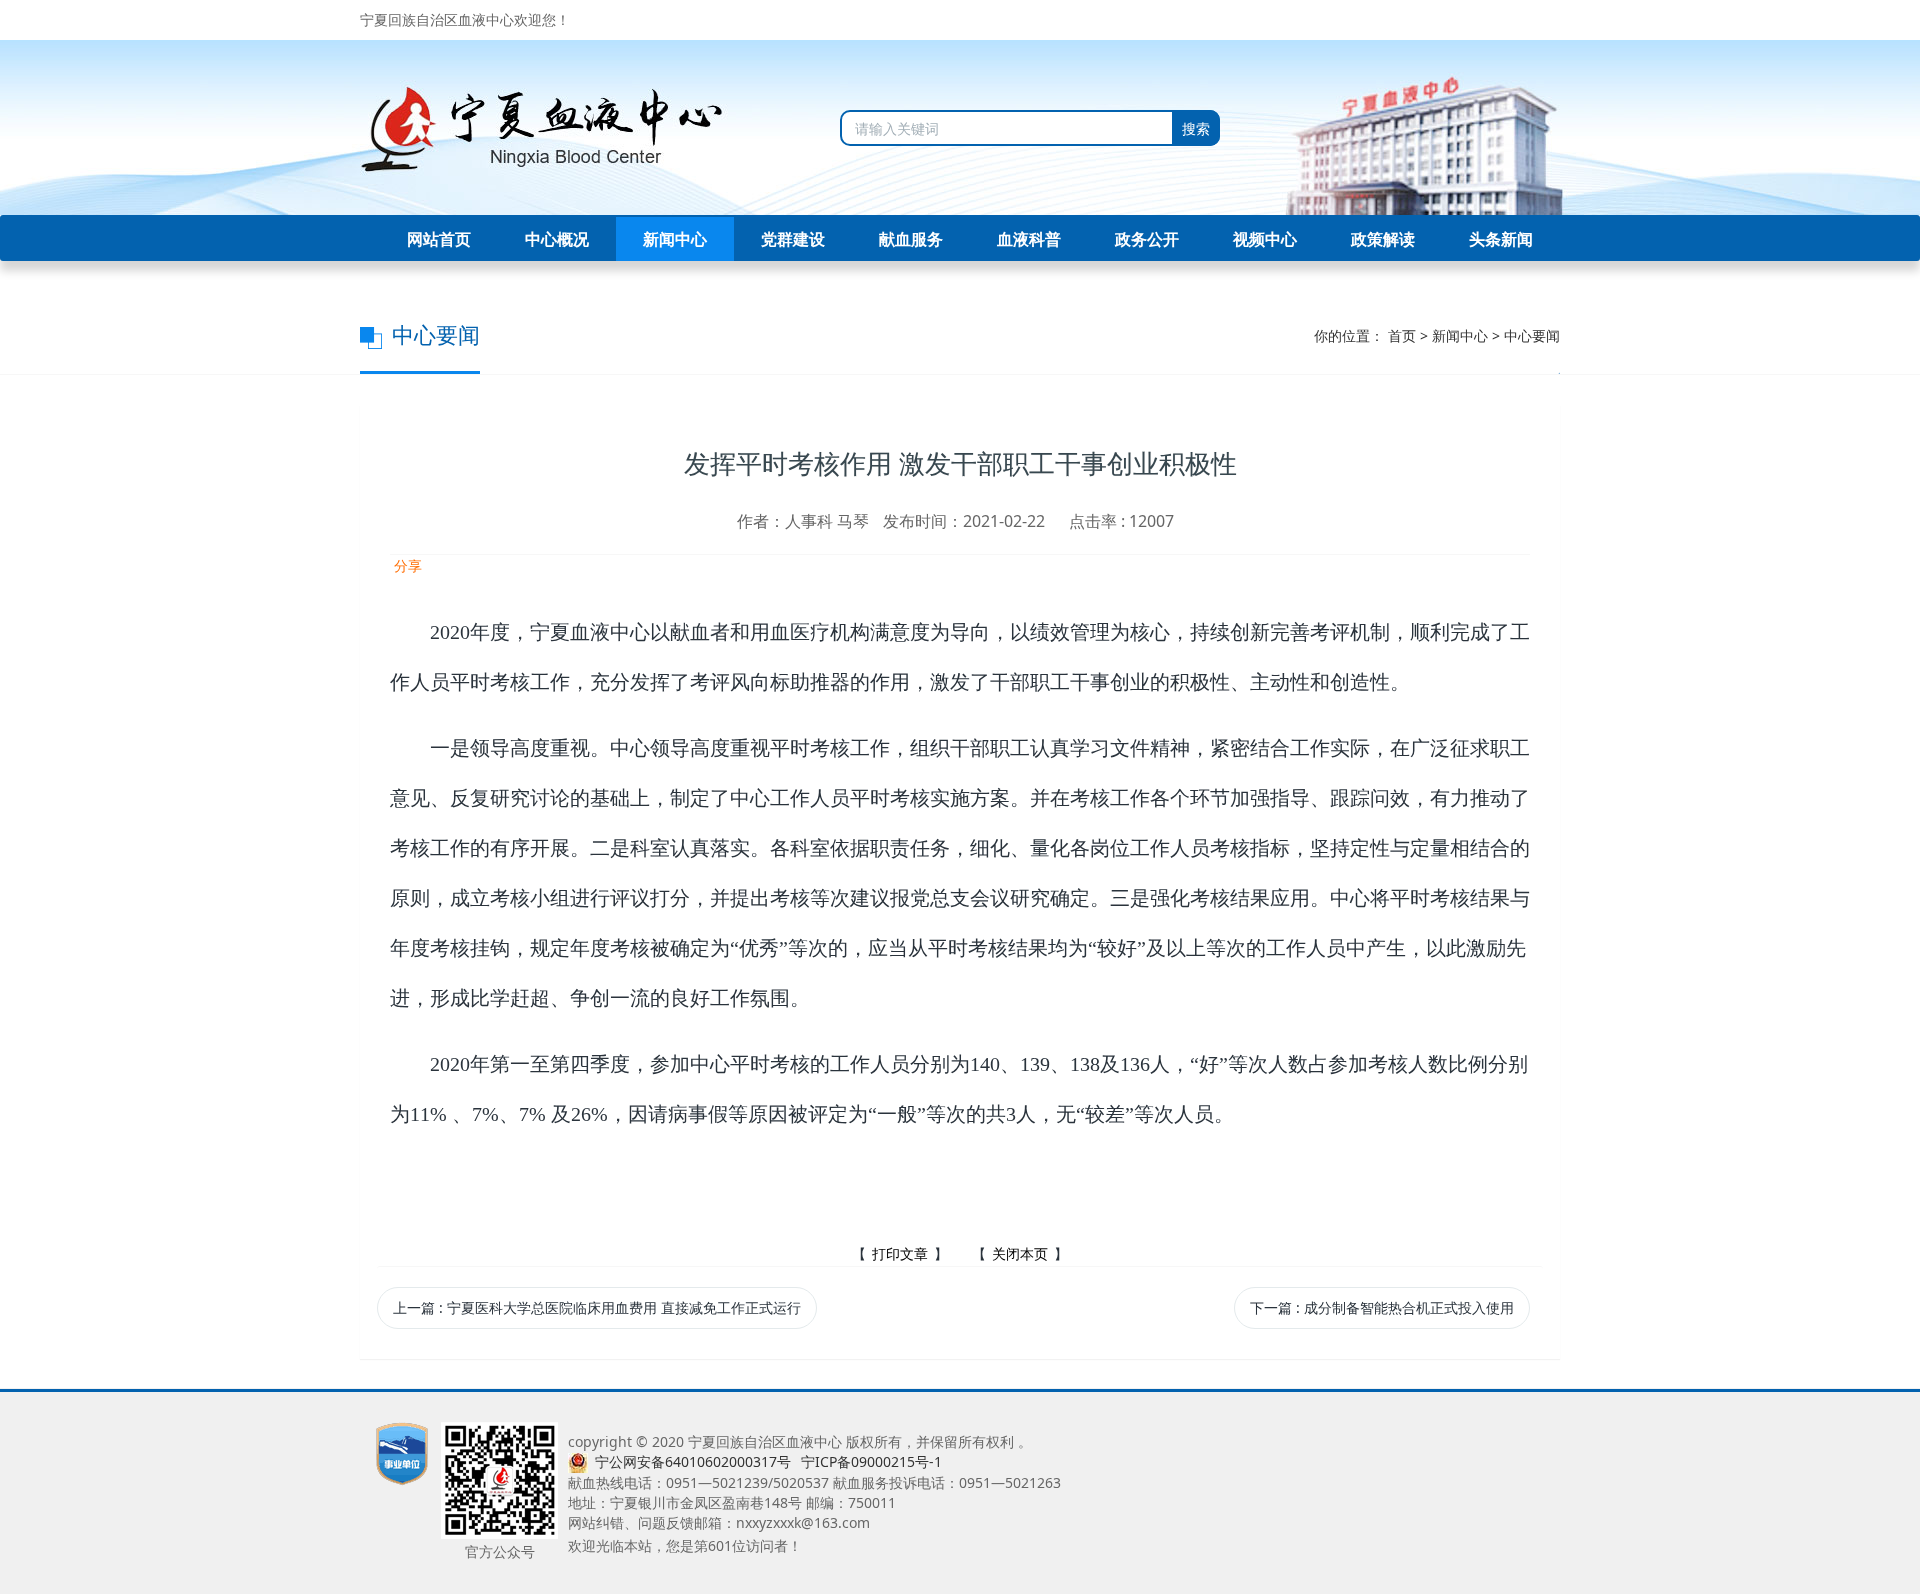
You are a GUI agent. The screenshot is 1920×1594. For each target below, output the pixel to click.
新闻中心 (675, 239)
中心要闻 (1532, 335)
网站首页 (439, 239)
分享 (406, 565)
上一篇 (597, 1307)
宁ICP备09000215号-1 (871, 1461)
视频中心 (1265, 239)
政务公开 (1147, 239)
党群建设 (793, 239)
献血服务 (911, 239)
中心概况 (557, 239)
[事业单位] (402, 1452)
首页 (1402, 335)
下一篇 (1382, 1307)
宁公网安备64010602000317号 (693, 1461)
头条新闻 (1501, 239)
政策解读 (1383, 239)
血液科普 (1029, 239)
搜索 (1196, 128)
